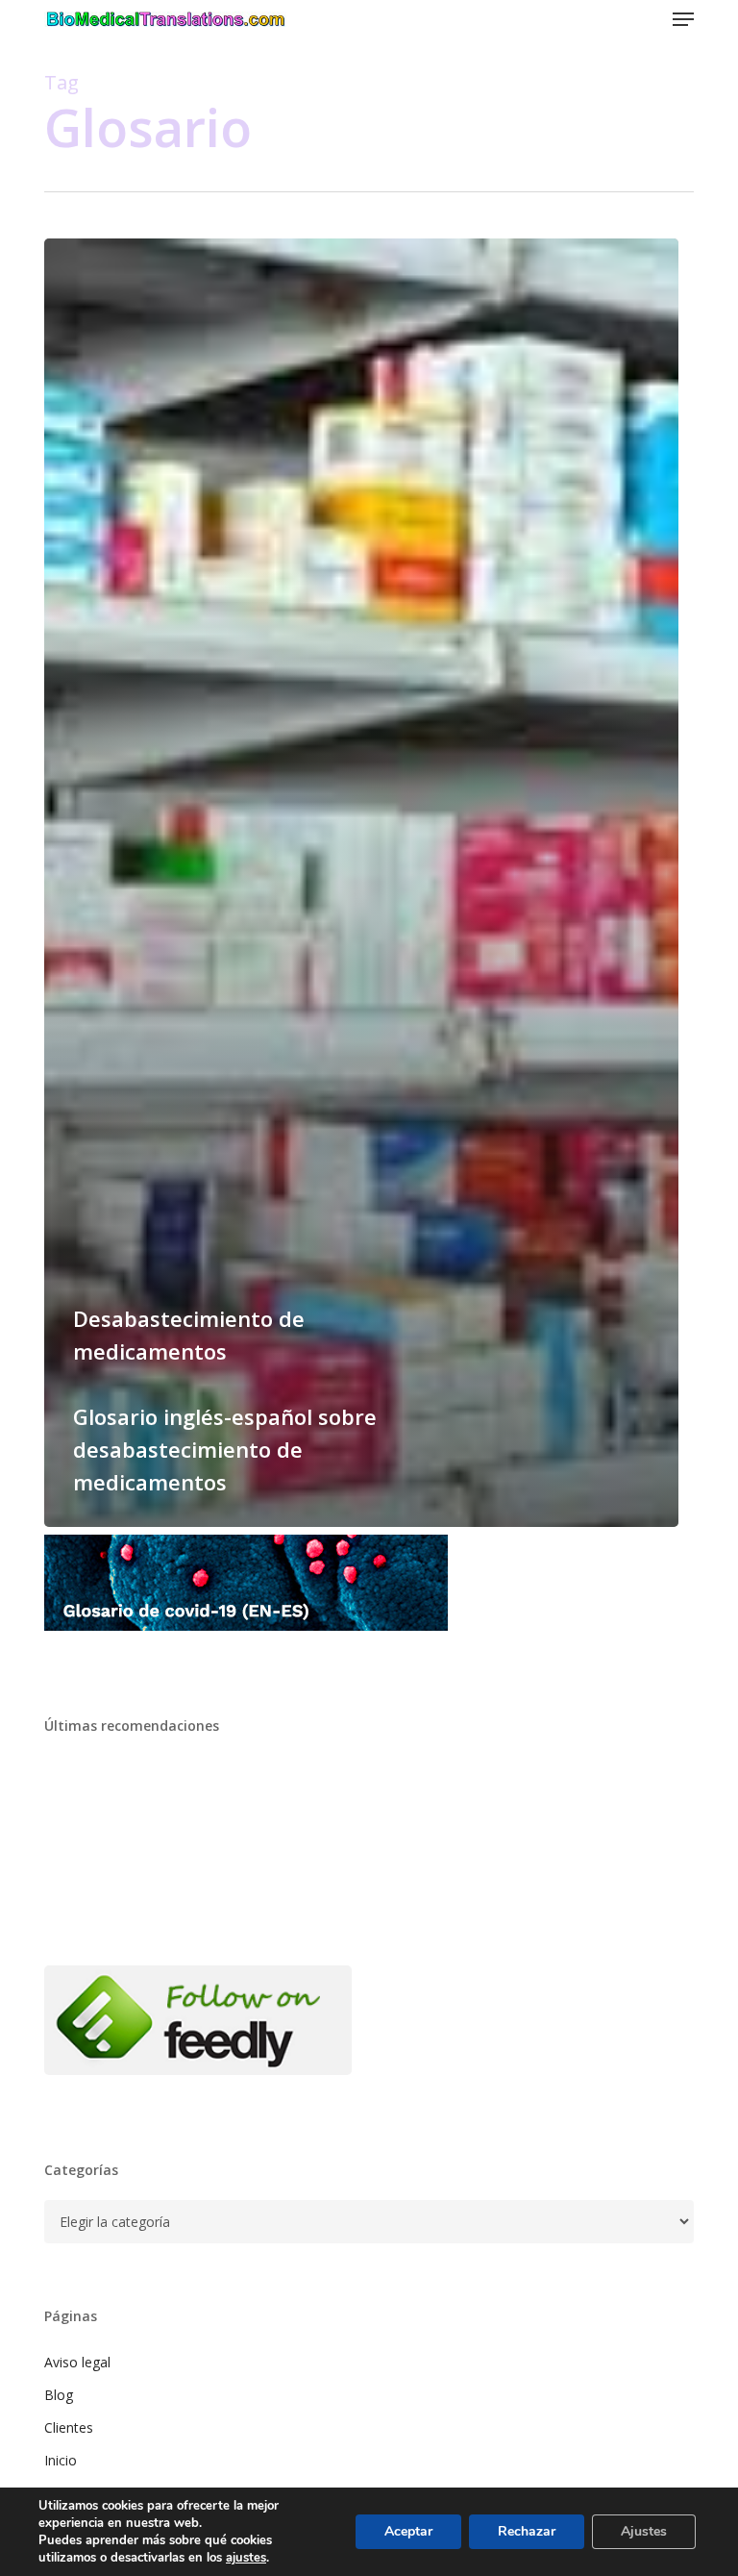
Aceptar (408, 2531)
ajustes (246, 2558)
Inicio (61, 2460)
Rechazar (527, 2531)
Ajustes (644, 2531)
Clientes (69, 2427)
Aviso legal (77, 2362)
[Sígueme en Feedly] (198, 2084)
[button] (683, 19)
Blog (59, 2395)
